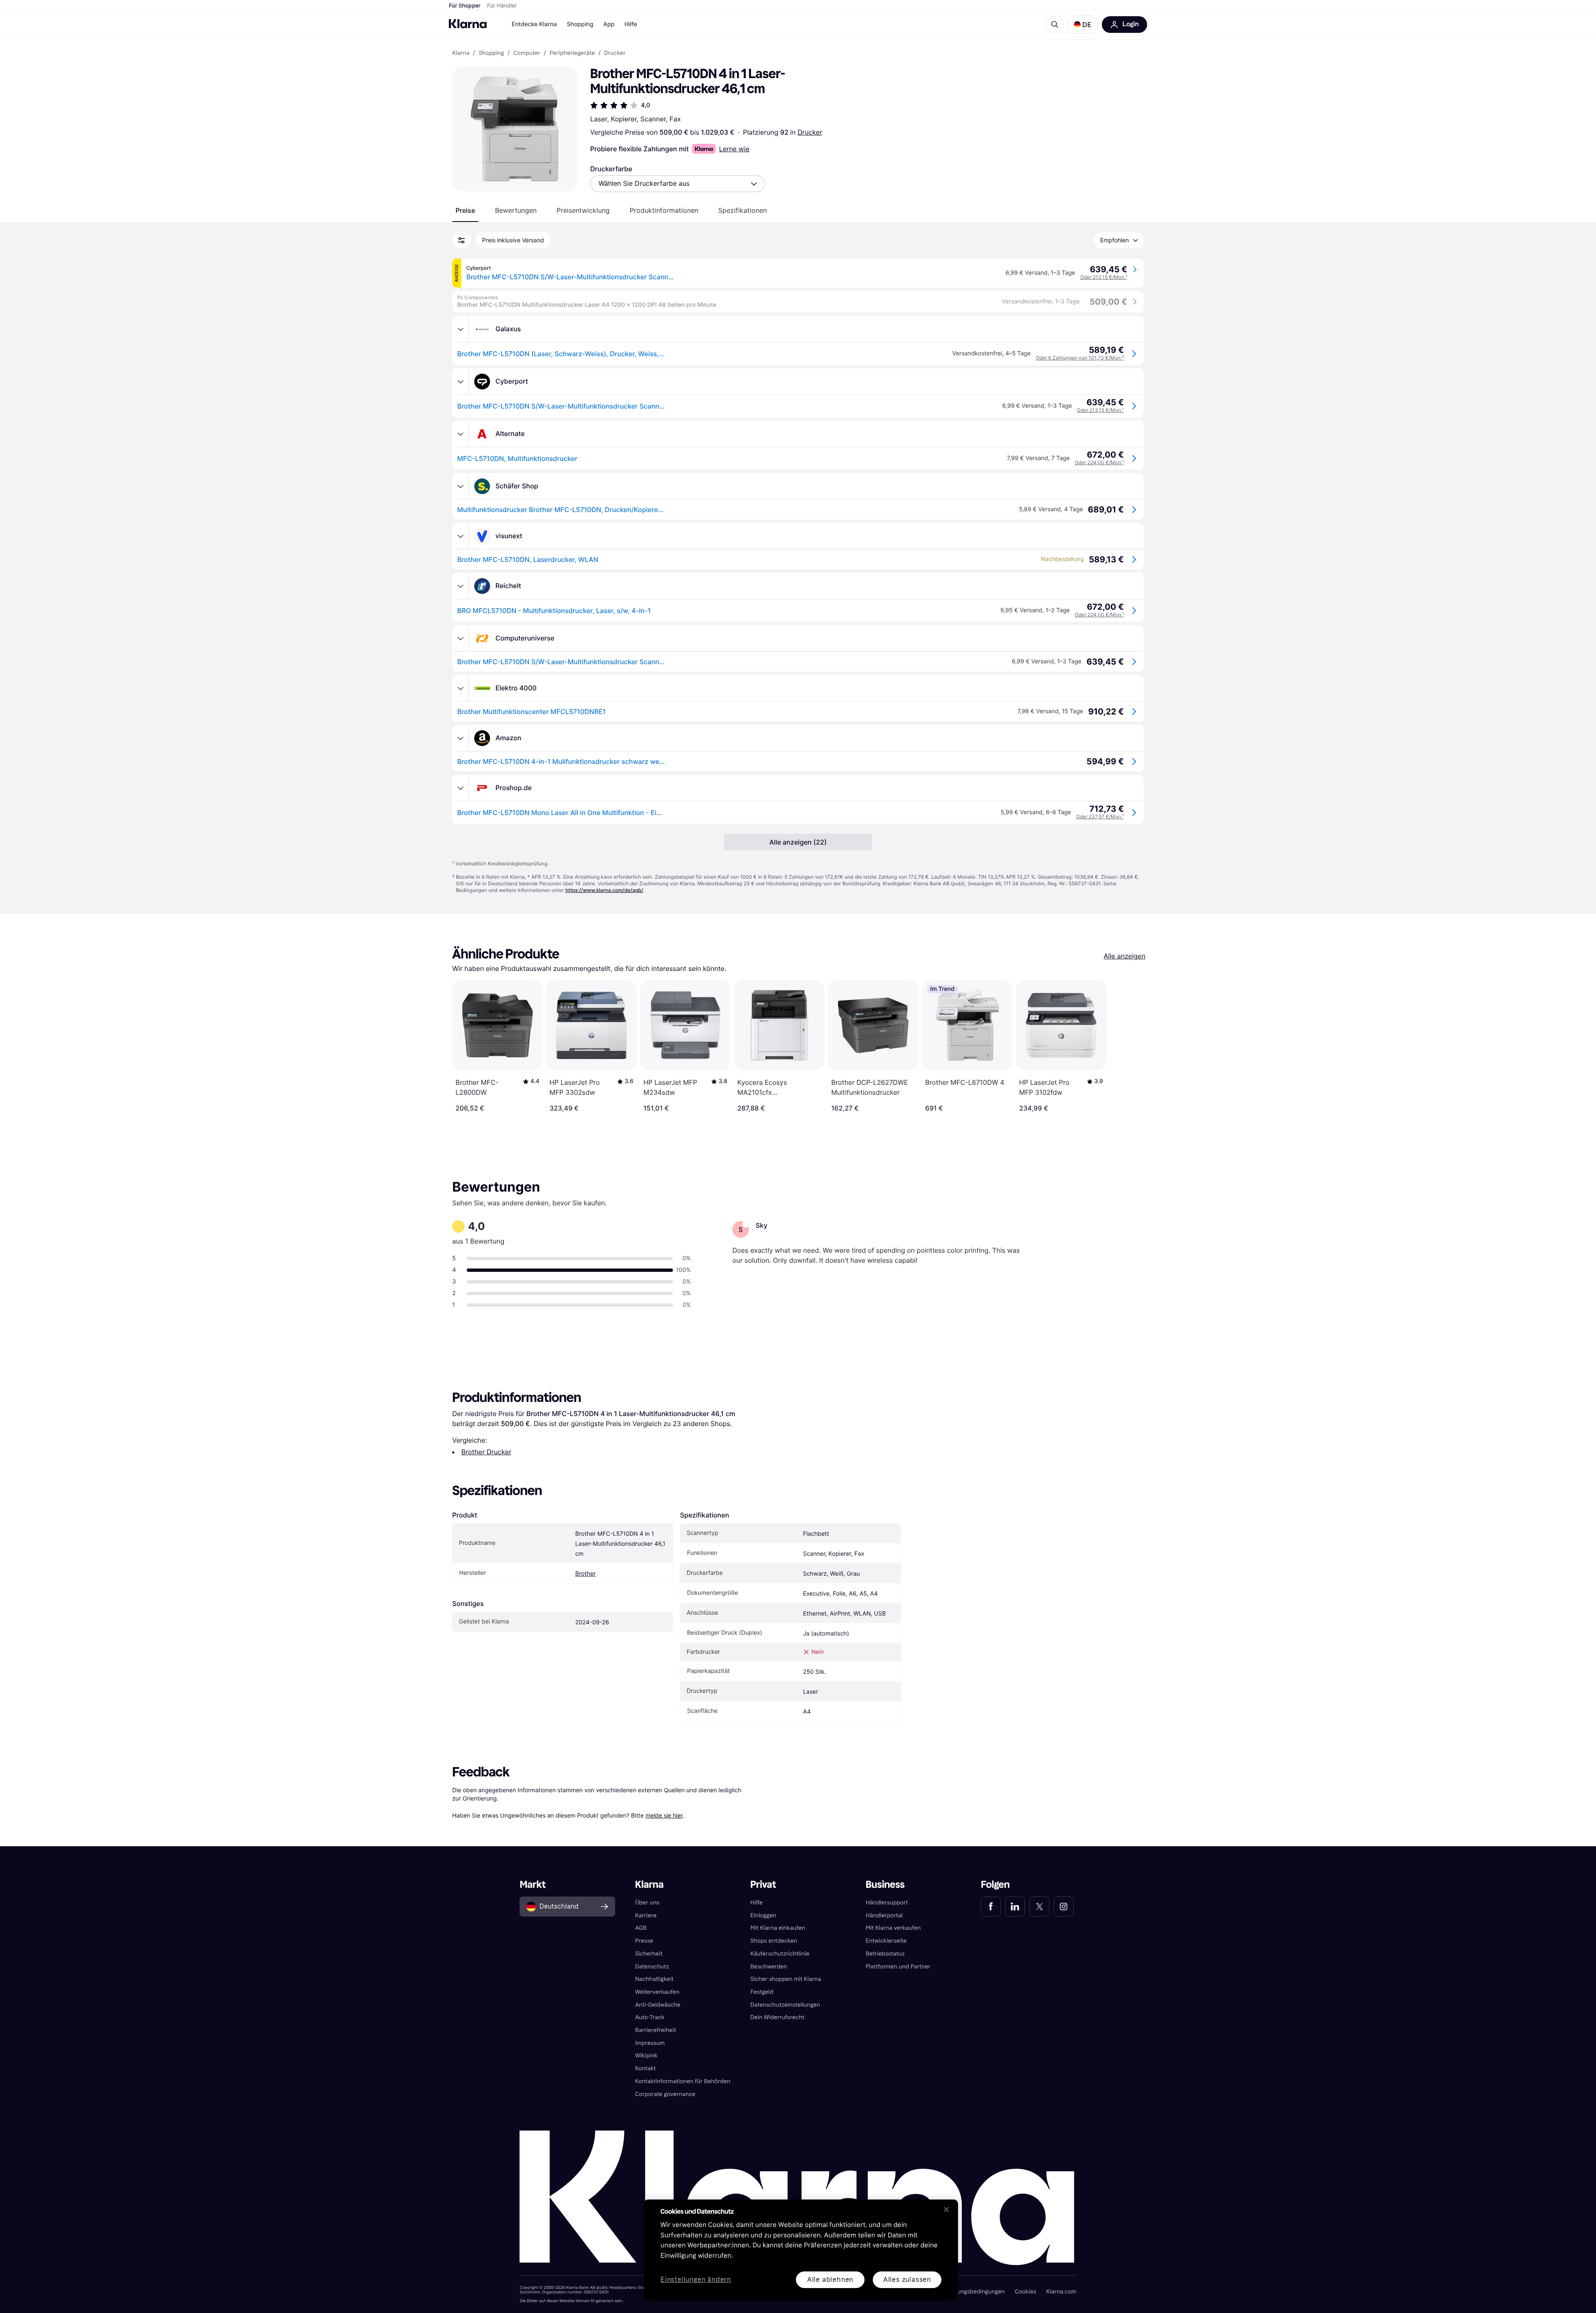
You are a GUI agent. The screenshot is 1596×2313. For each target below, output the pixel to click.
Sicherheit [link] (649, 1954)
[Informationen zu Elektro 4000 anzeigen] (461, 688)
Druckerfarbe (611, 169)
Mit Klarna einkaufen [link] (778, 1928)
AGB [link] (641, 1928)
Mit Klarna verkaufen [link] (893, 1928)
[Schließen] (946, 2210)
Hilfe (631, 24)
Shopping (580, 24)
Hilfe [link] (756, 1903)
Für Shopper (465, 6)
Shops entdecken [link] (774, 1941)
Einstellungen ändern (696, 2280)
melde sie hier (664, 1815)
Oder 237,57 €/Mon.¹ (1100, 817)
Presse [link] (644, 1941)
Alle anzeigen (1124, 956)
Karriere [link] (646, 1915)
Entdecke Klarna (534, 24)
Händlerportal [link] (884, 1915)
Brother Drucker (486, 1452)
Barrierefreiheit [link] (656, 2030)
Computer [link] (527, 53)
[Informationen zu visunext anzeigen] (461, 536)
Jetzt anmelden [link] (1046, 2283)
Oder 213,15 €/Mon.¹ (1104, 277)
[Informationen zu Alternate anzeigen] (461, 434)
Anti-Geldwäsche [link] (658, 2005)
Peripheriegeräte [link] (572, 53)
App (609, 24)
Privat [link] (763, 1885)
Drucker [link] (615, 53)
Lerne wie (734, 149)
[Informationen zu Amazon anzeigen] (461, 738)
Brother (585, 1574)
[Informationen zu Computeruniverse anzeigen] (461, 638)
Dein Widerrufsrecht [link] (777, 2017)
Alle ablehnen (830, 2280)
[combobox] (677, 184)
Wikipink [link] (646, 2056)
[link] (991, 1907)
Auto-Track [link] (650, 2017)
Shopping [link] (491, 53)
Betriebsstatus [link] (885, 1954)
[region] (801, 2250)
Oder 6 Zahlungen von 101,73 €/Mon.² (1080, 358)
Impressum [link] (650, 2043)
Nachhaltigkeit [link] (654, 1979)
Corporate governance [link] (665, 2094)
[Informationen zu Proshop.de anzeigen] (461, 788)
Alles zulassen (907, 2280)
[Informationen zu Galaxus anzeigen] (461, 329)
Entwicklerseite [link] (886, 1941)
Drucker (810, 132)
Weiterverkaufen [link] (657, 1992)
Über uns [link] (647, 1903)
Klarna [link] (461, 53)
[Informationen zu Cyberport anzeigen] (461, 382)
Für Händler (502, 6)
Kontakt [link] (645, 2068)
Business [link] (885, 1885)
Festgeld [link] (762, 1992)
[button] (1083, 25)
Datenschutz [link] (652, 1967)
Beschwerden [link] (768, 1967)
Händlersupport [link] (887, 1903)
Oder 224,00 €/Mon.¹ (1099, 462)
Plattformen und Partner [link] (898, 1967)
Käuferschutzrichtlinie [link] (780, 1954)
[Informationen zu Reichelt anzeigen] (461, 586)
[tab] (465, 210)
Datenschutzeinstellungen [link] (785, 2005)
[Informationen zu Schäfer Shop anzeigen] (461, 486)
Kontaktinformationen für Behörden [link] (683, 2081)
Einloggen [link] (763, 1915)
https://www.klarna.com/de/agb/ (604, 890)
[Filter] (461, 240)
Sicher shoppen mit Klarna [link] (786, 1979)
